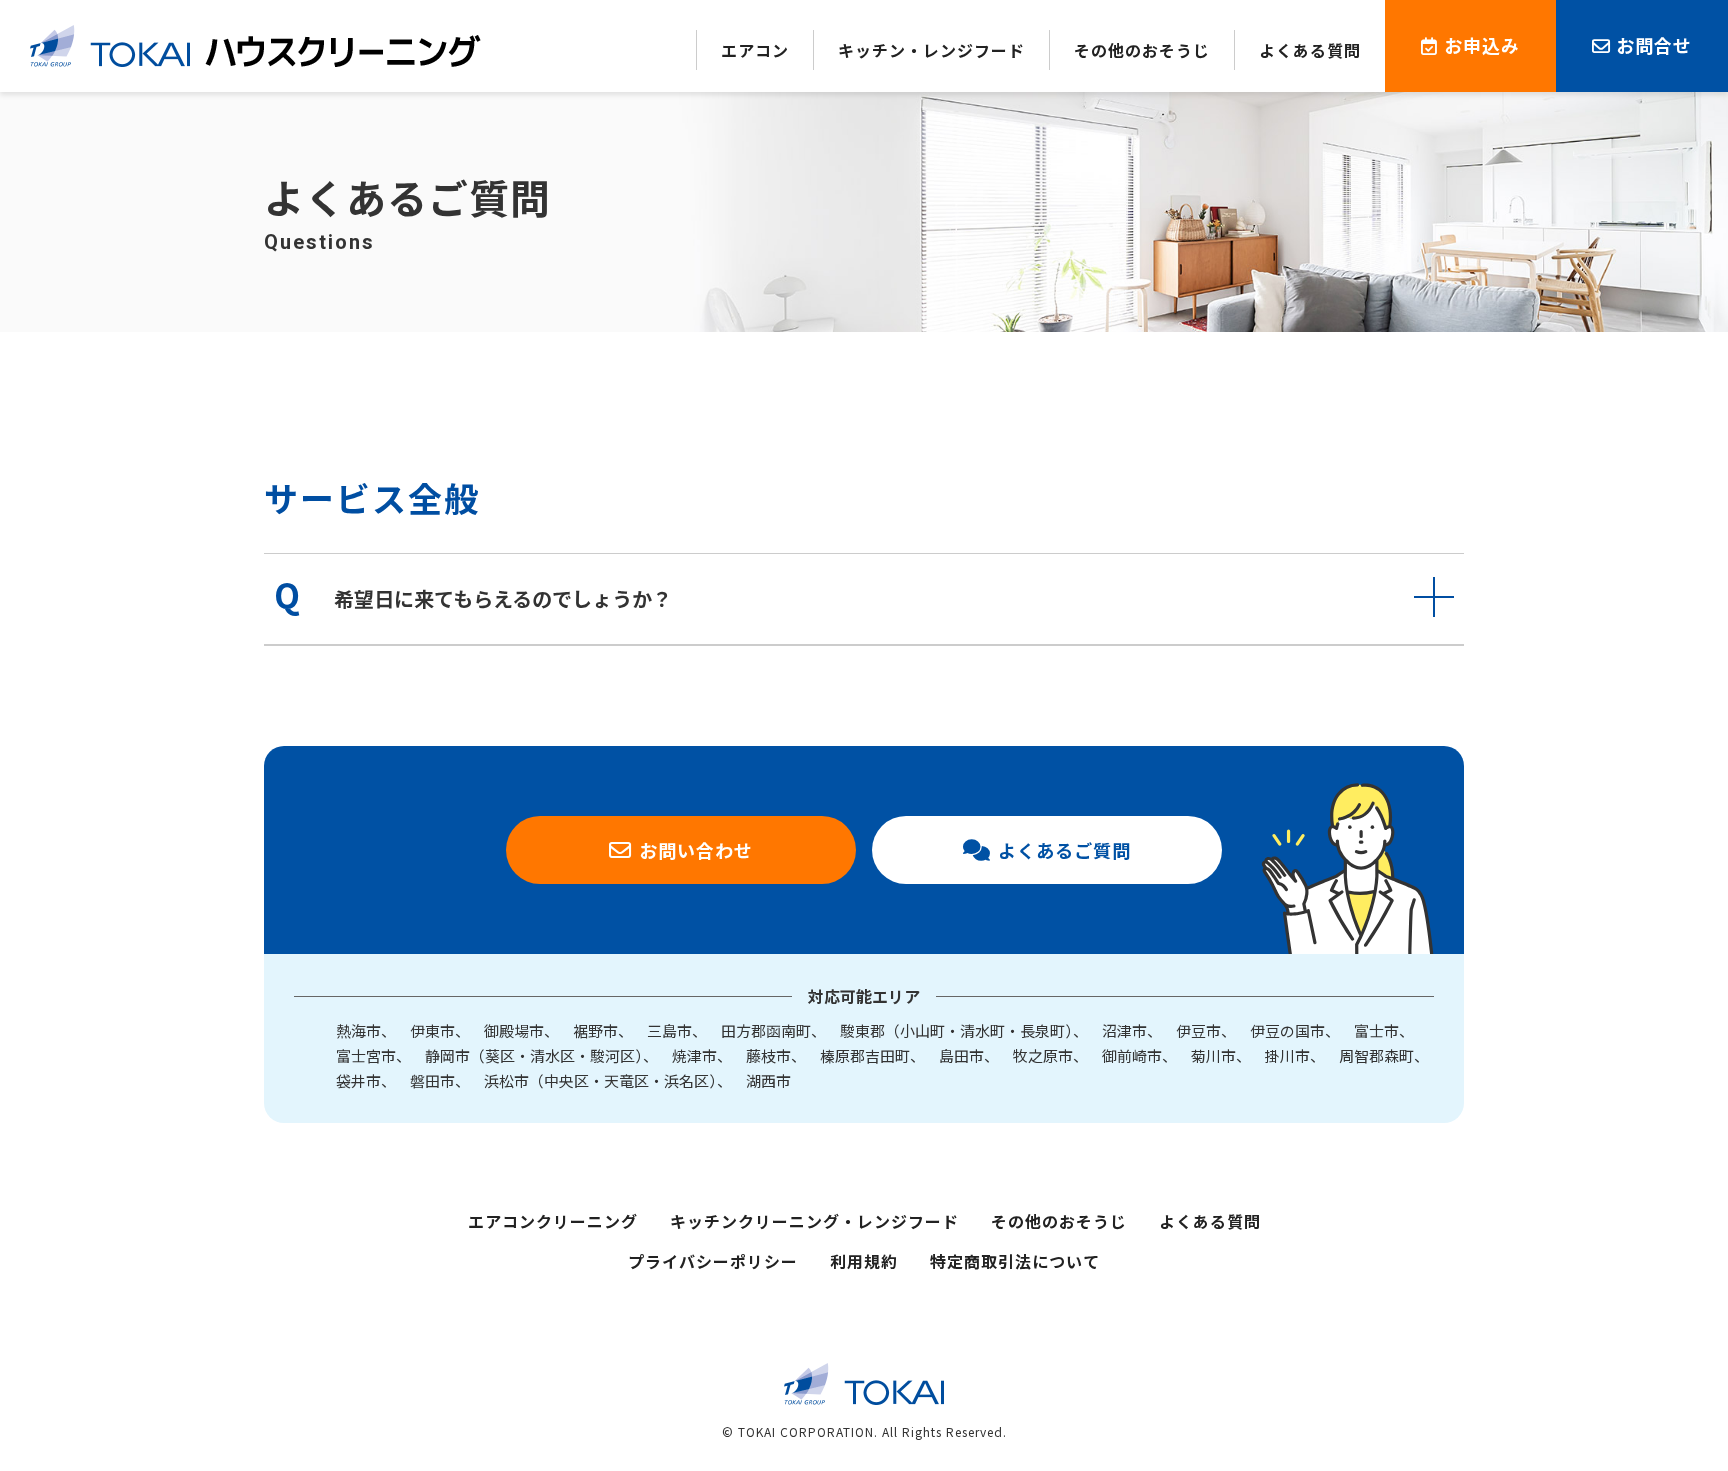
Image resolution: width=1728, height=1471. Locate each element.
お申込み (1482, 45)
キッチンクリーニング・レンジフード (814, 1221)
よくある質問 (1310, 50)
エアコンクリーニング (553, 1221)
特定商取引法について (1015, 1261)
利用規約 (864, 1261)
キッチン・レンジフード (931, 50)
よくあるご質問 (1064, 850)
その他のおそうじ (1142, 50)
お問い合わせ (696, 850)
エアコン (755, 50)
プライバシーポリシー (713, 1261)
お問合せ (1654, 45)
